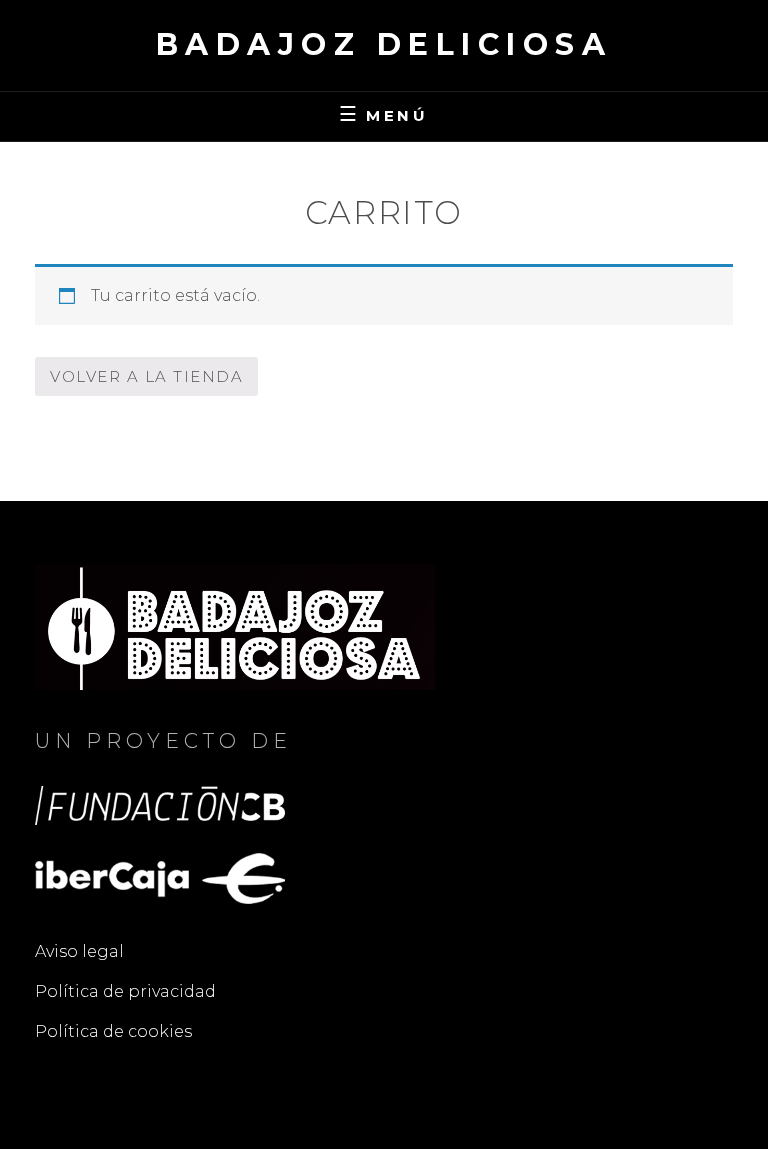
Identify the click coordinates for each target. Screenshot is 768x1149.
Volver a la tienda (146, 376)
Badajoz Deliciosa (384, 44)
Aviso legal (79, 951)
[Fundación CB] (160, 804)
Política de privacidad (125, 991)
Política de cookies (113, 1031)
